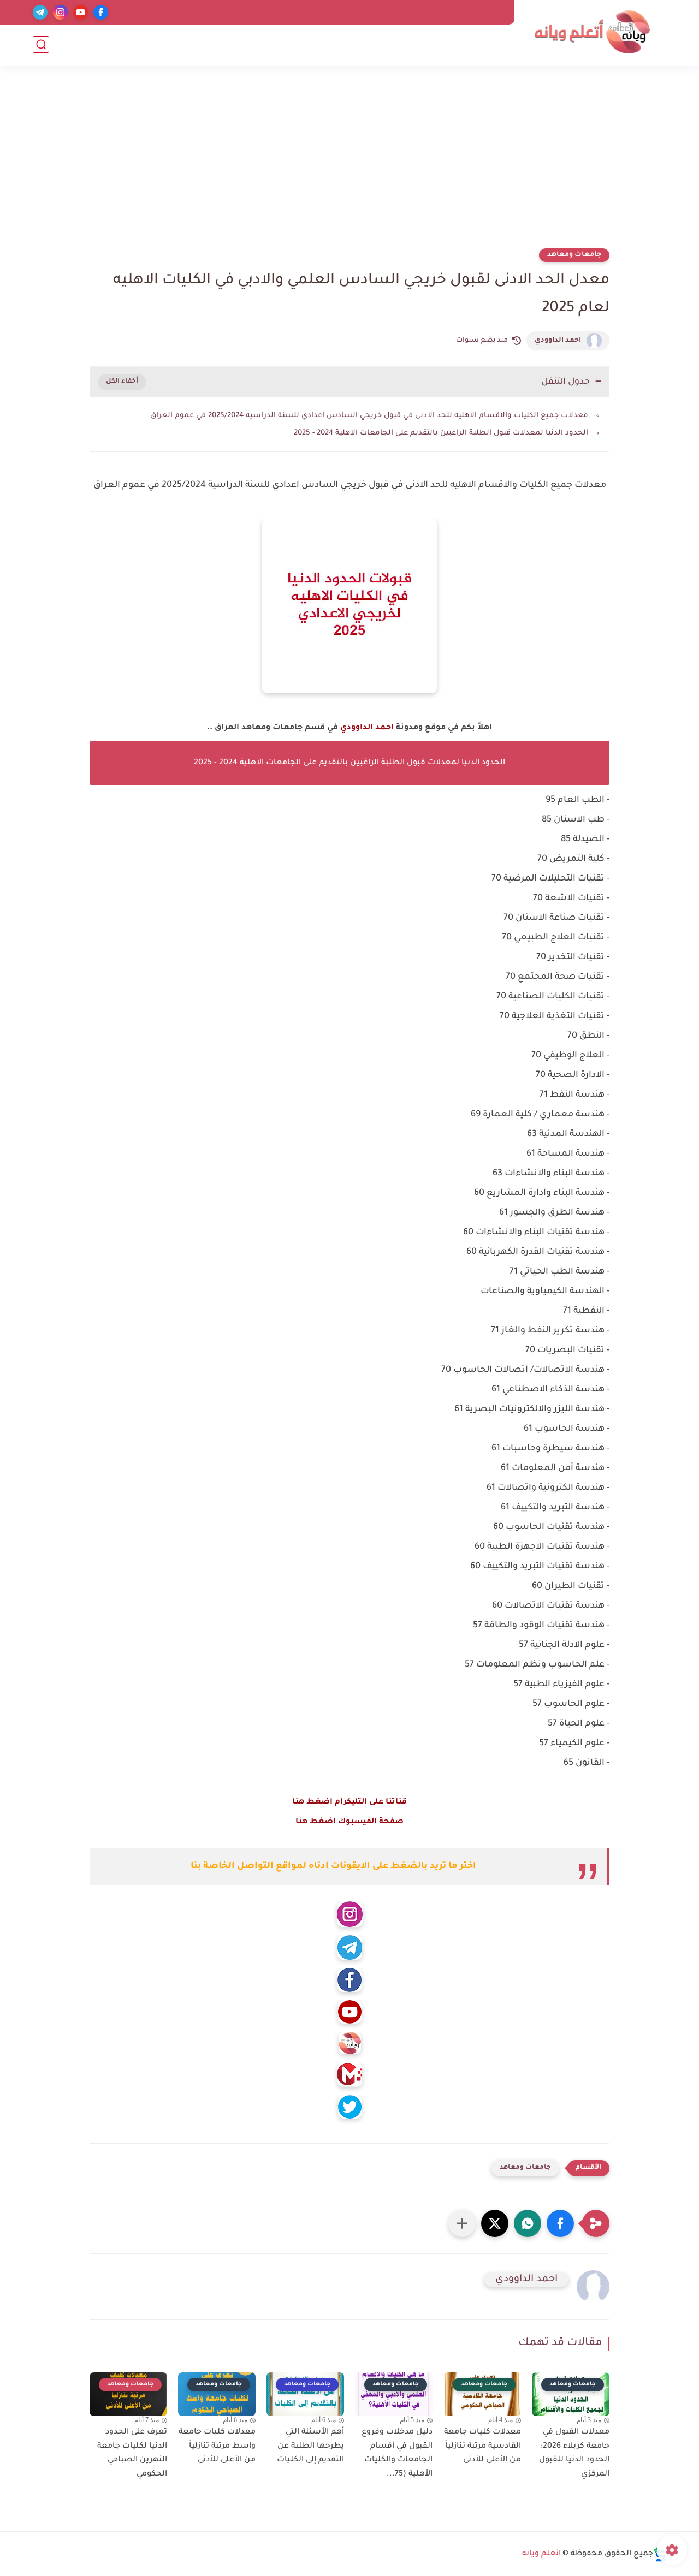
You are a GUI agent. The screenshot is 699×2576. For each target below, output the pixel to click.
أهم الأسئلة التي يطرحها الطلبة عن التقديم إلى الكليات (310, 2446)
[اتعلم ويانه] (593, 32)
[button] (560, 2223)
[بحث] (41, 44)
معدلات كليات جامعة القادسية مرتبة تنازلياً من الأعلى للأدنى (482, 2446)
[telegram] (40, 12)
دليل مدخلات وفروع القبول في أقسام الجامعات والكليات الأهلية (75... (397, 2453)
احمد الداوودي (558, 341)
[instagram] (60, 12)
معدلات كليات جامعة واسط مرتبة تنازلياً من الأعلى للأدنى (217, 2446)
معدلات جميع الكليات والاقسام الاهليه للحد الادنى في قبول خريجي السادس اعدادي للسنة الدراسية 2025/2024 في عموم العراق (369, 416)
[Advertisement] (349, 164)
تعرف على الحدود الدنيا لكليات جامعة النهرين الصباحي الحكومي (132, 2453)
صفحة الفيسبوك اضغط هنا (349, 1822)
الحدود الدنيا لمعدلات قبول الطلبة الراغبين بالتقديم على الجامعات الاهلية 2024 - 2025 (441, 433)
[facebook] (101, 12)
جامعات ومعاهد (574, 255)
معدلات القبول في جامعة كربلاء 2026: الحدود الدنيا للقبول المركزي (574, 2453)
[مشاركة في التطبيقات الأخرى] (462, 2223)
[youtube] (81, 12)
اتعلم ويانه (541, 2554)
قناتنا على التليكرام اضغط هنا (349, 1802)
